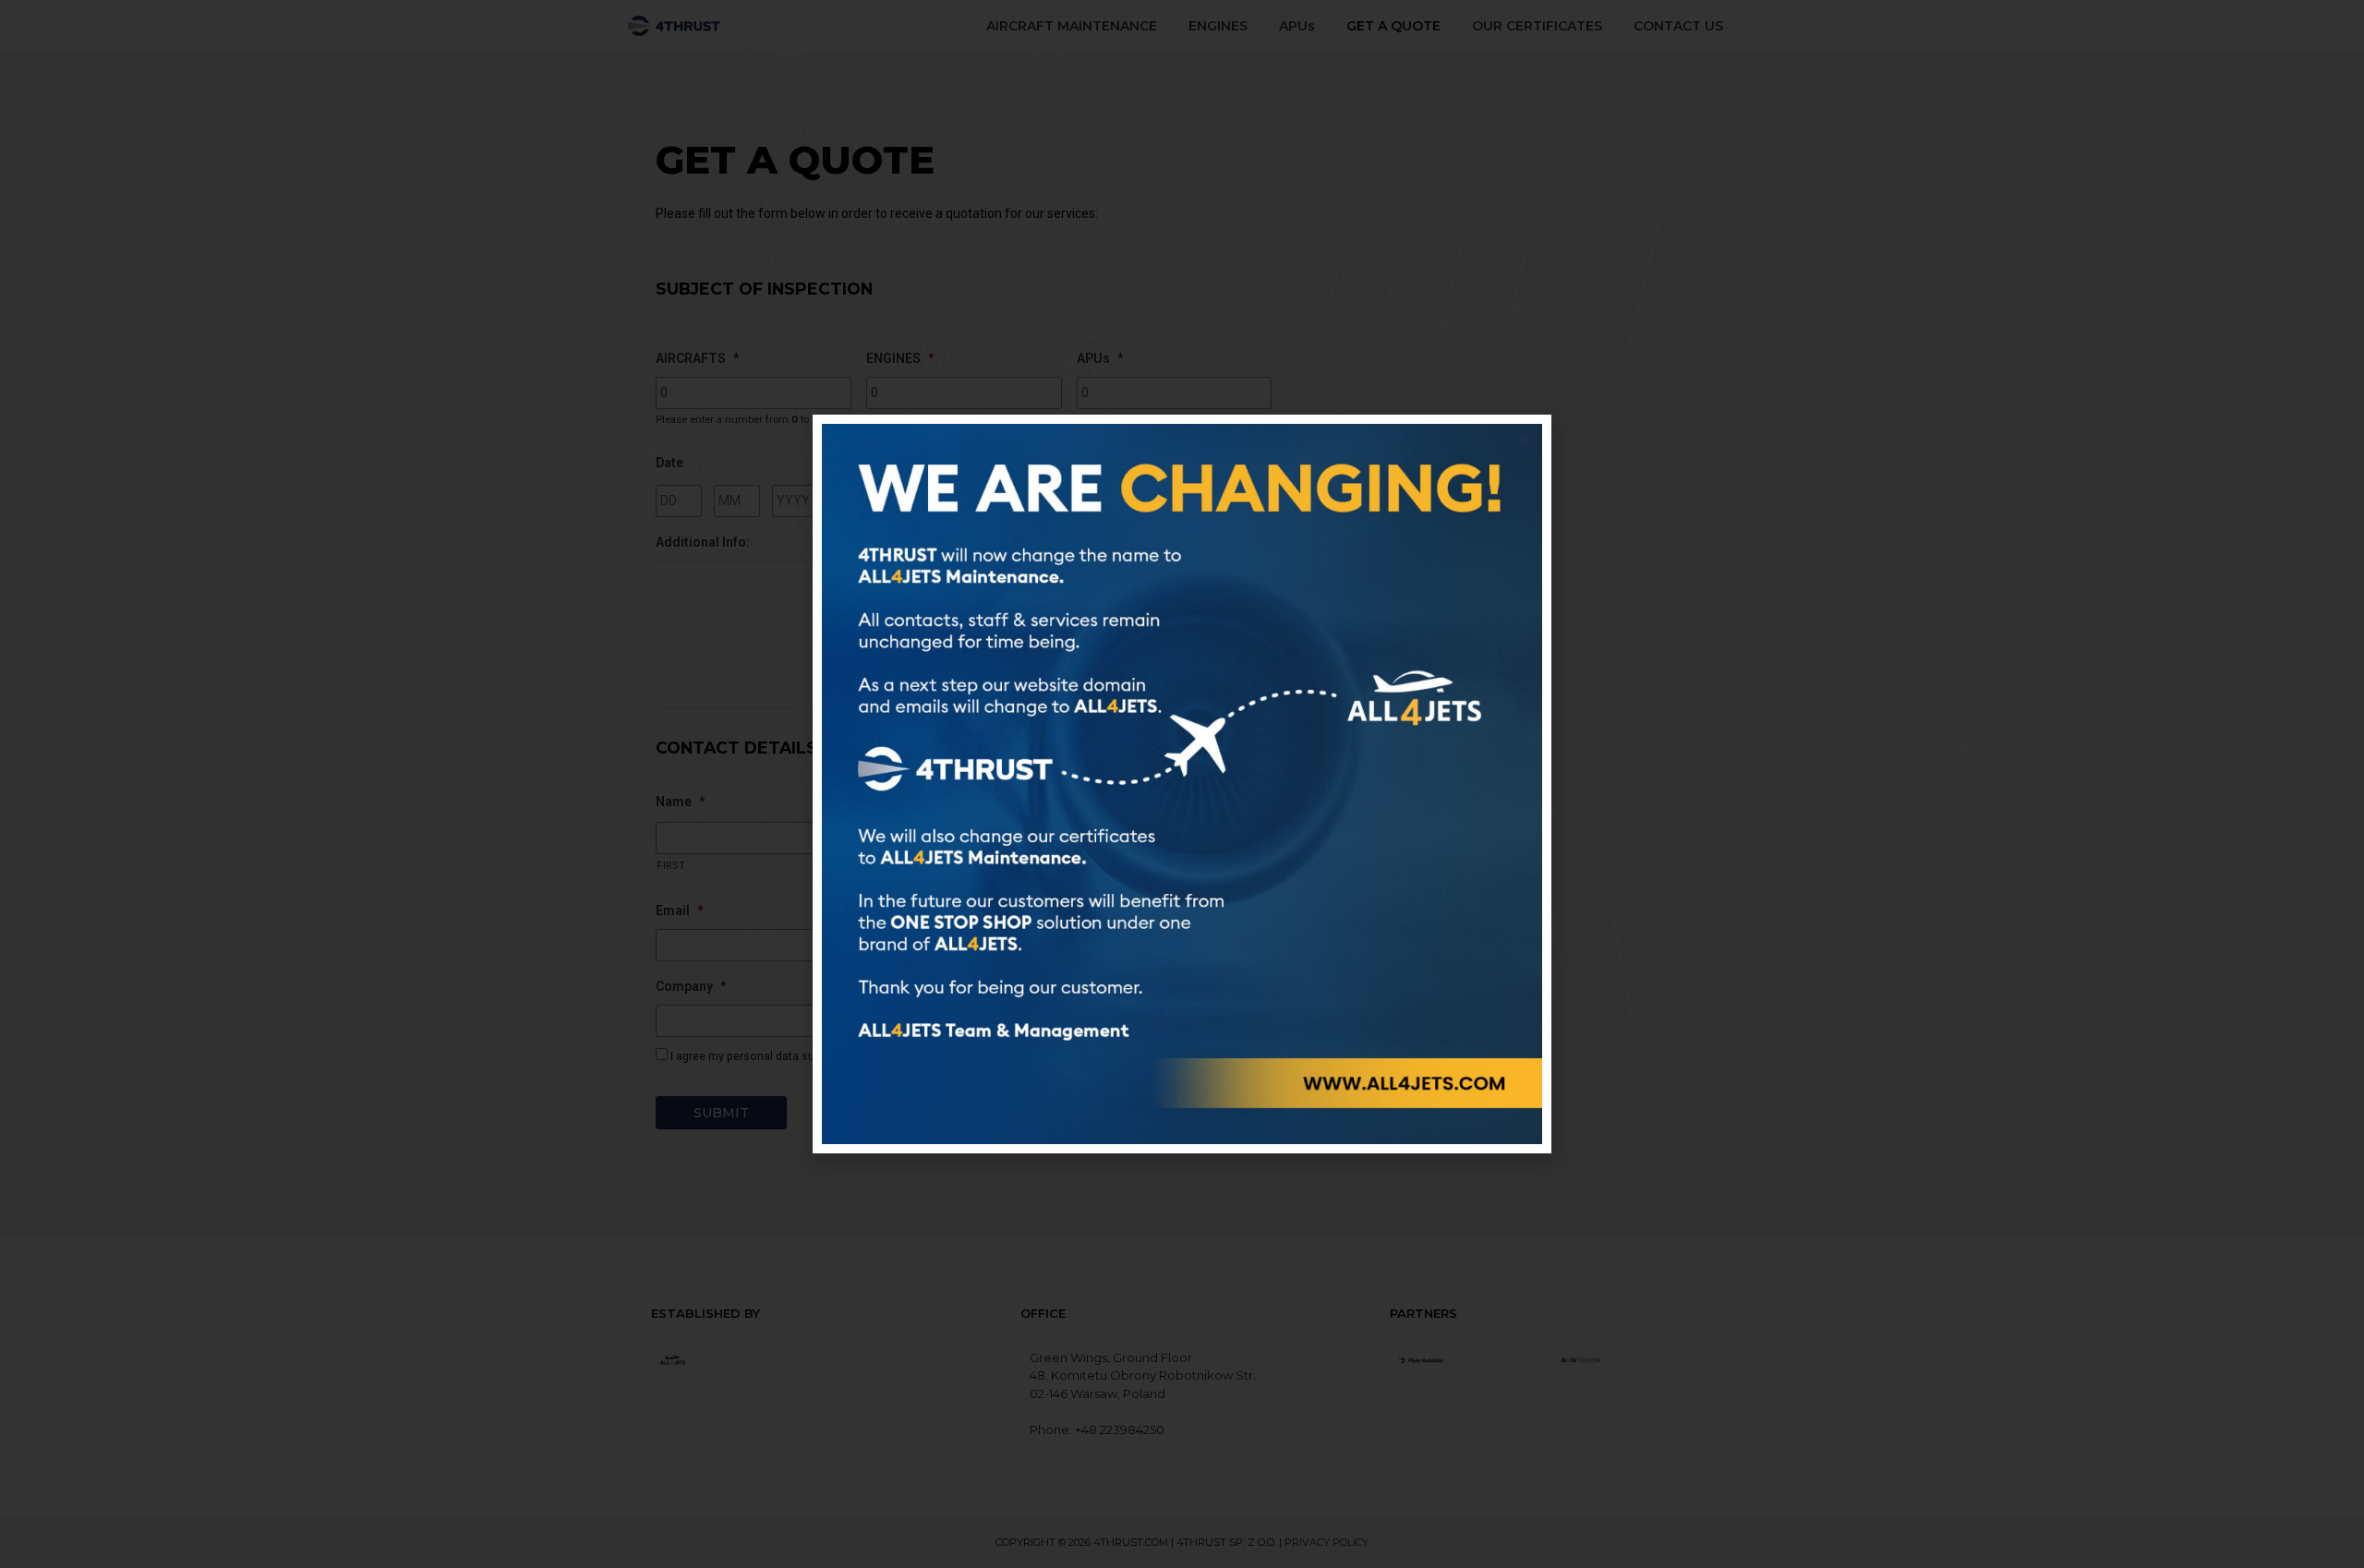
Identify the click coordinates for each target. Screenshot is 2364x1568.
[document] (1182, 784)
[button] (1526, 440)
